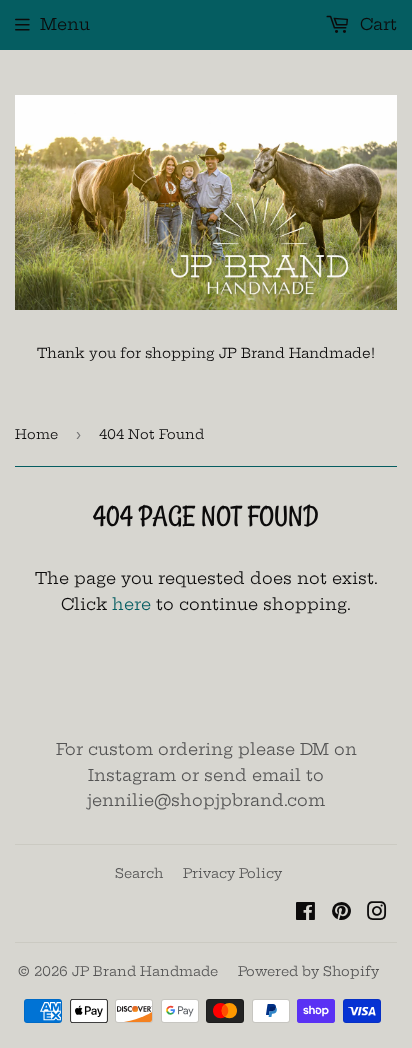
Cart (376, 24)
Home (36, 434)
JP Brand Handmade (145, 971)
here (131, 604)
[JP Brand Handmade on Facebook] (305, 913)
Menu (65, 24)
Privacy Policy (232, 873)
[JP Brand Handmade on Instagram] (377, 913)
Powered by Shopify (308, 971)
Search (139, 873)
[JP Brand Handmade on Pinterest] (341, 913)
